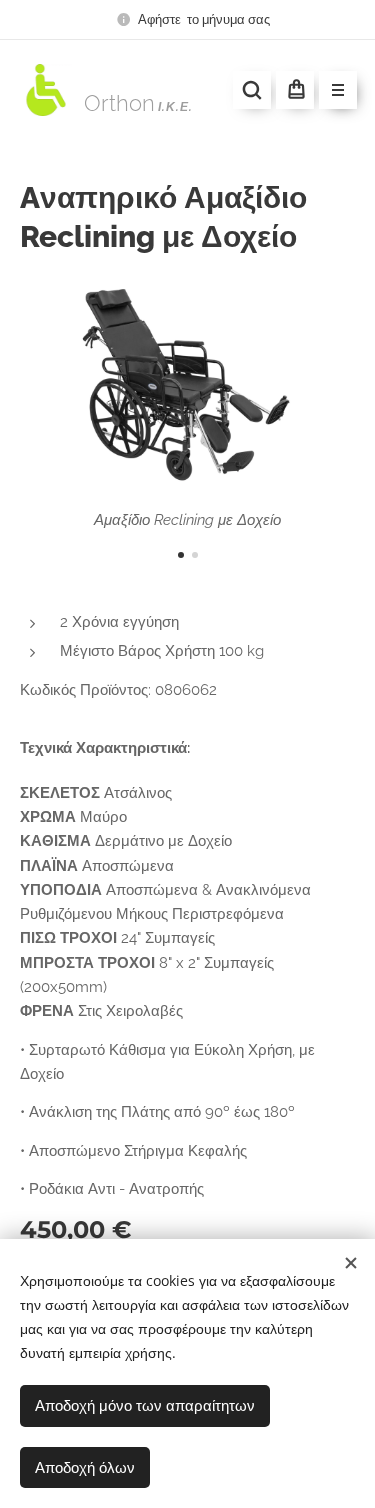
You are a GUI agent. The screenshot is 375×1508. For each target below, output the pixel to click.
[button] (252, 90)
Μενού (338, 90)
